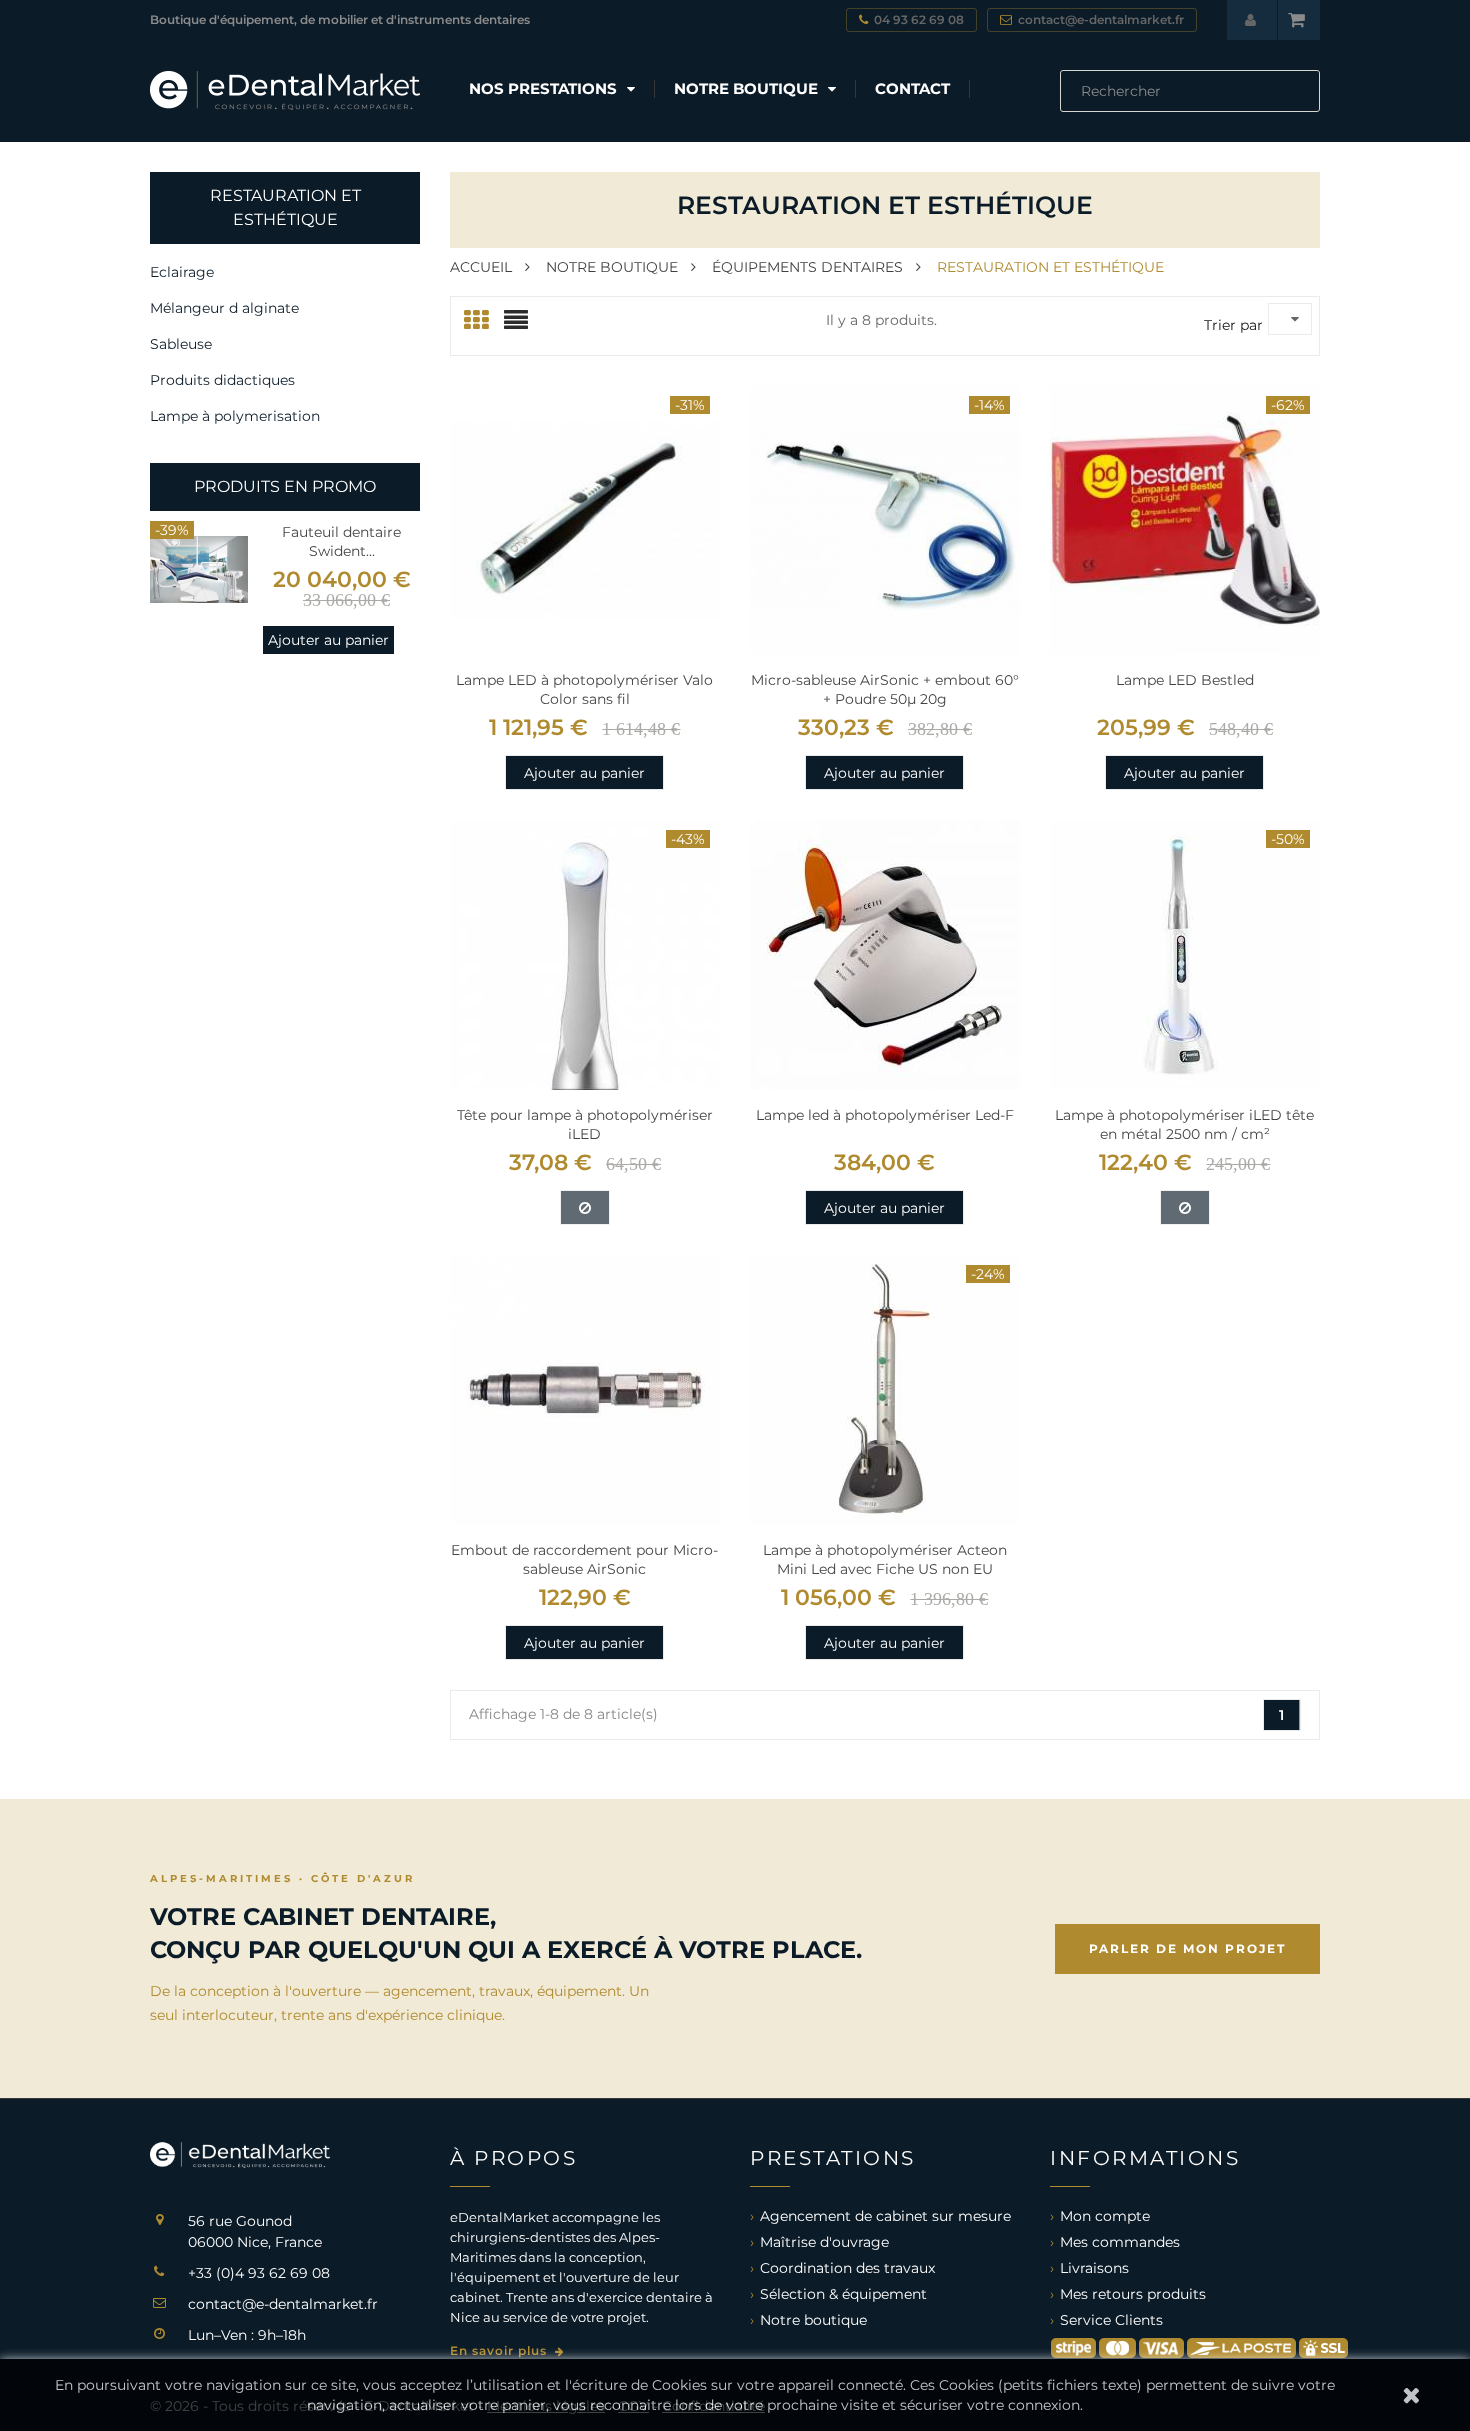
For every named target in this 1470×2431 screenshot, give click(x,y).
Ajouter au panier (328, 640)
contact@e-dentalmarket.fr (283, 2304)
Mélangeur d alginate (224, 308)
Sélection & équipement (843, 2294)
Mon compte (1105, 2216)
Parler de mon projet (1187, 1948)
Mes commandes (1120, 2242)
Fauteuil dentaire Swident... (341, 541)
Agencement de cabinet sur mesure (885, 2216)
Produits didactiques (222, 380)
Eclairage (182, 272)
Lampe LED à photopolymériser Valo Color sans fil (584, 689)
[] (1312, 106)
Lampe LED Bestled (1185, 680)
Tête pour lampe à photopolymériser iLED (585, 1124)
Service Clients (1111, 2320)
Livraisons (1094, 2268)
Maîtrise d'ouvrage (824, 2242)
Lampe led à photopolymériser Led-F (885, 1115)
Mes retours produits (1133, 2294)
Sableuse (181, 344)
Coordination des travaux (847, 2268)
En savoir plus (500, 2350)
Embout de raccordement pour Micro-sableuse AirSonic (584, 1559)
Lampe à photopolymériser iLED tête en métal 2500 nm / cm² (1184, 1124)
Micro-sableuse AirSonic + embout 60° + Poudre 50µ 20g (885, 689)
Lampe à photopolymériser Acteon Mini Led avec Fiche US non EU (885, 1559)
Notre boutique (813, 2320)
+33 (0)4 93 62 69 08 (259, 2273)
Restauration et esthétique (285, 207)
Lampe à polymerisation (235, 416)
